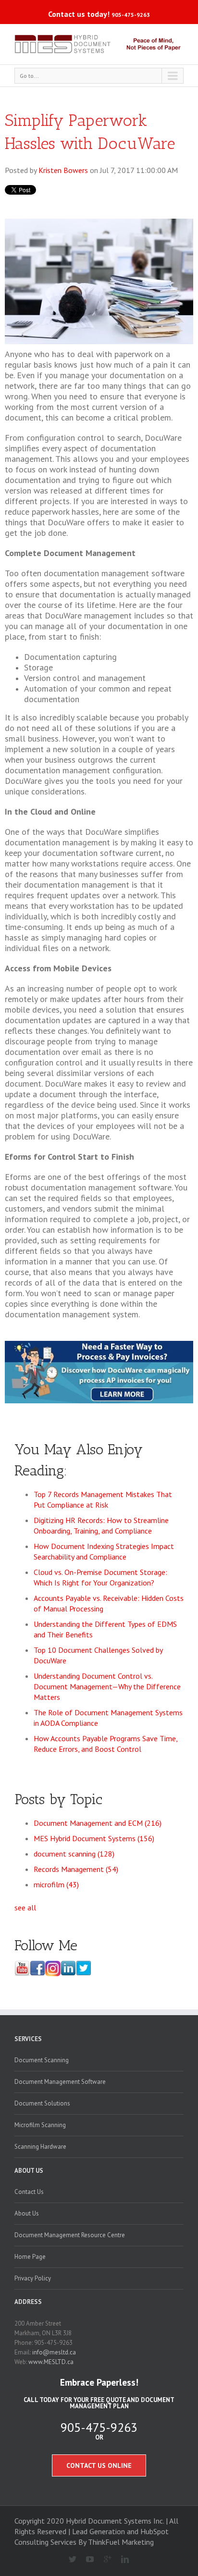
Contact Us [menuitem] (29, 2192)
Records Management (76, 1869)
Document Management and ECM (98, 1823)
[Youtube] (86, 2560)
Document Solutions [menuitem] (42, 2103)
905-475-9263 (131, 15)
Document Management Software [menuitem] (60, 2082)
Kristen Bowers (63, 170)
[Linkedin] (121, 2560)
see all (25, 1907)
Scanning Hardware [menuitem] (40, 2147)
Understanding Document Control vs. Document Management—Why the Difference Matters (107, 1686)
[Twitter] (68, 2560)
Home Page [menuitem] (30, 2257)
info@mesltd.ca (54, 2352)
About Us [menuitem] (29, 2171)
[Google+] (104, 2560)
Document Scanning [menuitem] (42, 2060)
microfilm (56, 1884)
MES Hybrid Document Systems (94, 1838)
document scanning (74, 1854)
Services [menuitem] (28, 2039)
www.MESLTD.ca (51, 2362)
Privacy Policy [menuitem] (33, 2278)
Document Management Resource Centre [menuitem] (70, 2235)
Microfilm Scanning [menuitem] (40, 2125)
